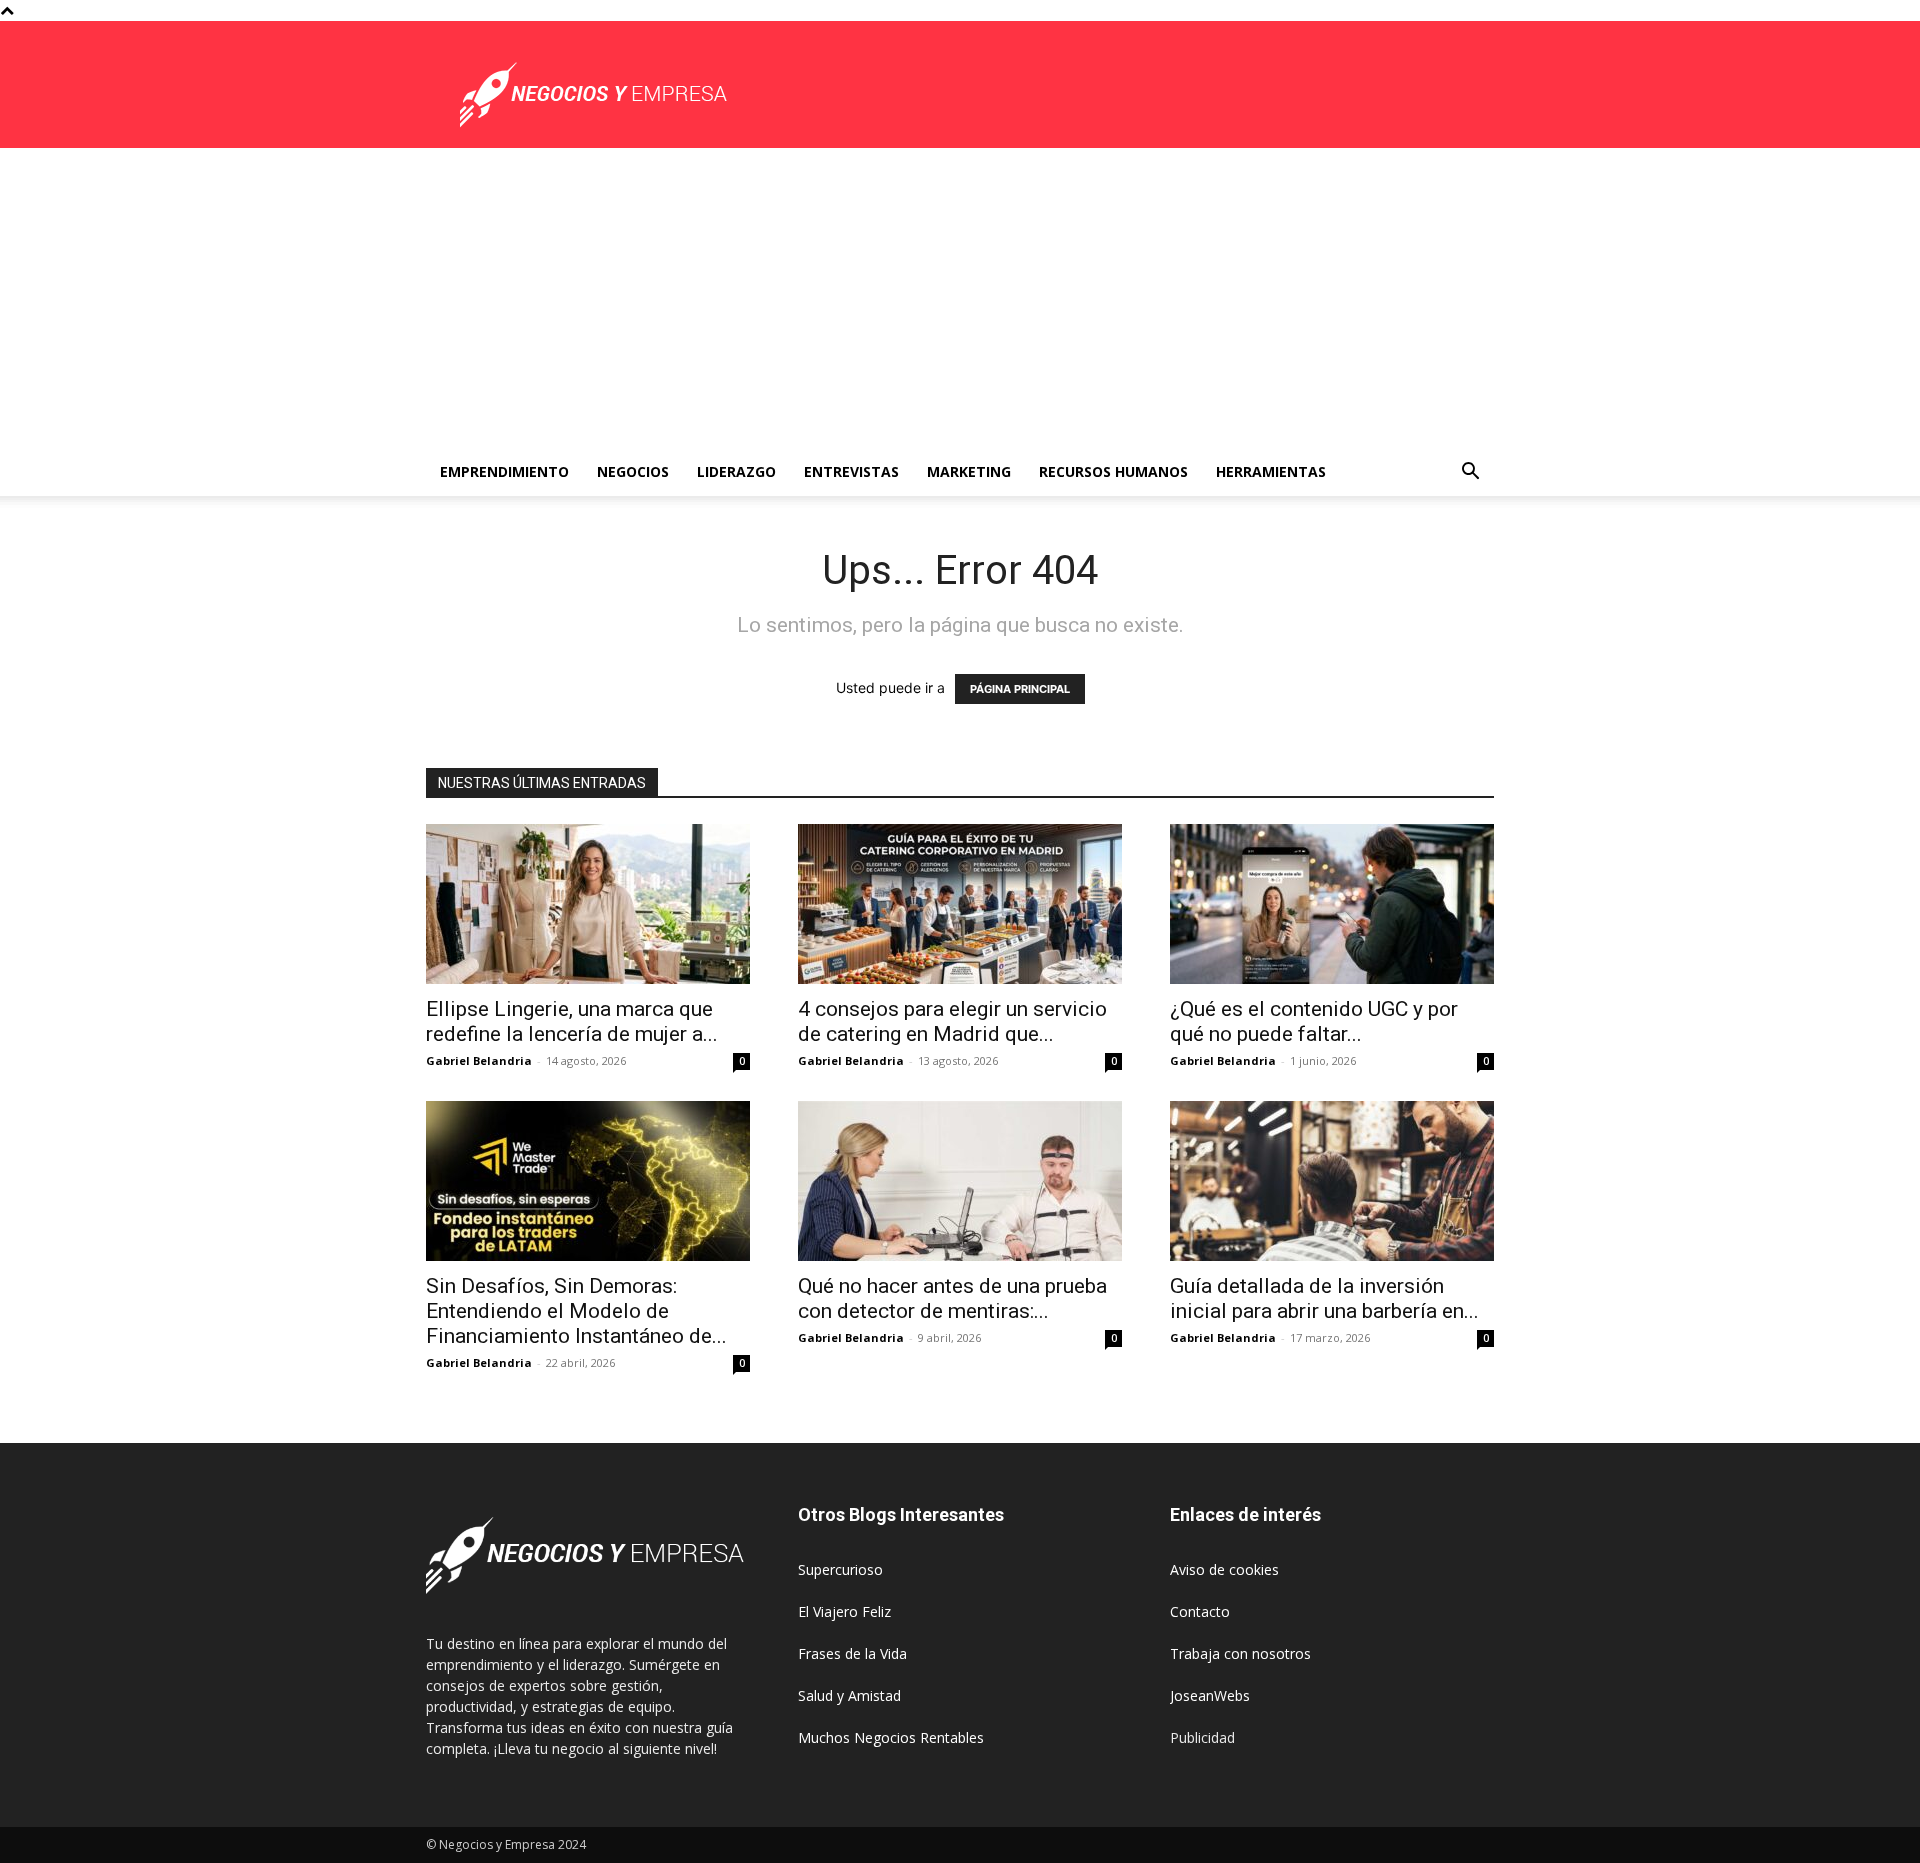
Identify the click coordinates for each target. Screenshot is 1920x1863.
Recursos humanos (1113, 471)
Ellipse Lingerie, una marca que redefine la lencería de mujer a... (572, 1021)
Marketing (969, 471)
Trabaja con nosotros (1240, 1653)
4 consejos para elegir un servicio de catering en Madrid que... (952, 1021)
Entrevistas (851, 471)
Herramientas (1271, 471)
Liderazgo (736, 471)
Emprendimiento (504, 471)
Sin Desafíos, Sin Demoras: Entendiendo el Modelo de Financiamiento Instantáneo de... (576, 1311)
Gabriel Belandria (479, 1060)
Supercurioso (840, 1569)
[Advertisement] (960, 298)
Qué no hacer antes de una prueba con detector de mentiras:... (952, 1298)
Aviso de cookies (1224, 1569)
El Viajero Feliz (844, 1611)
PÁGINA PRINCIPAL (1020, 689)
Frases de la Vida (852, 1653)
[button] (1470, 473)
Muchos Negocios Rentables (891, 1737)
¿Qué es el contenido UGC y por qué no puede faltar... (1314, 1021)
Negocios (633, 471)
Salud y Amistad (849, 1695)
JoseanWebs (1210, 1695)
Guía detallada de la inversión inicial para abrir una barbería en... (1324, 1298)
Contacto (1200, 1611)
